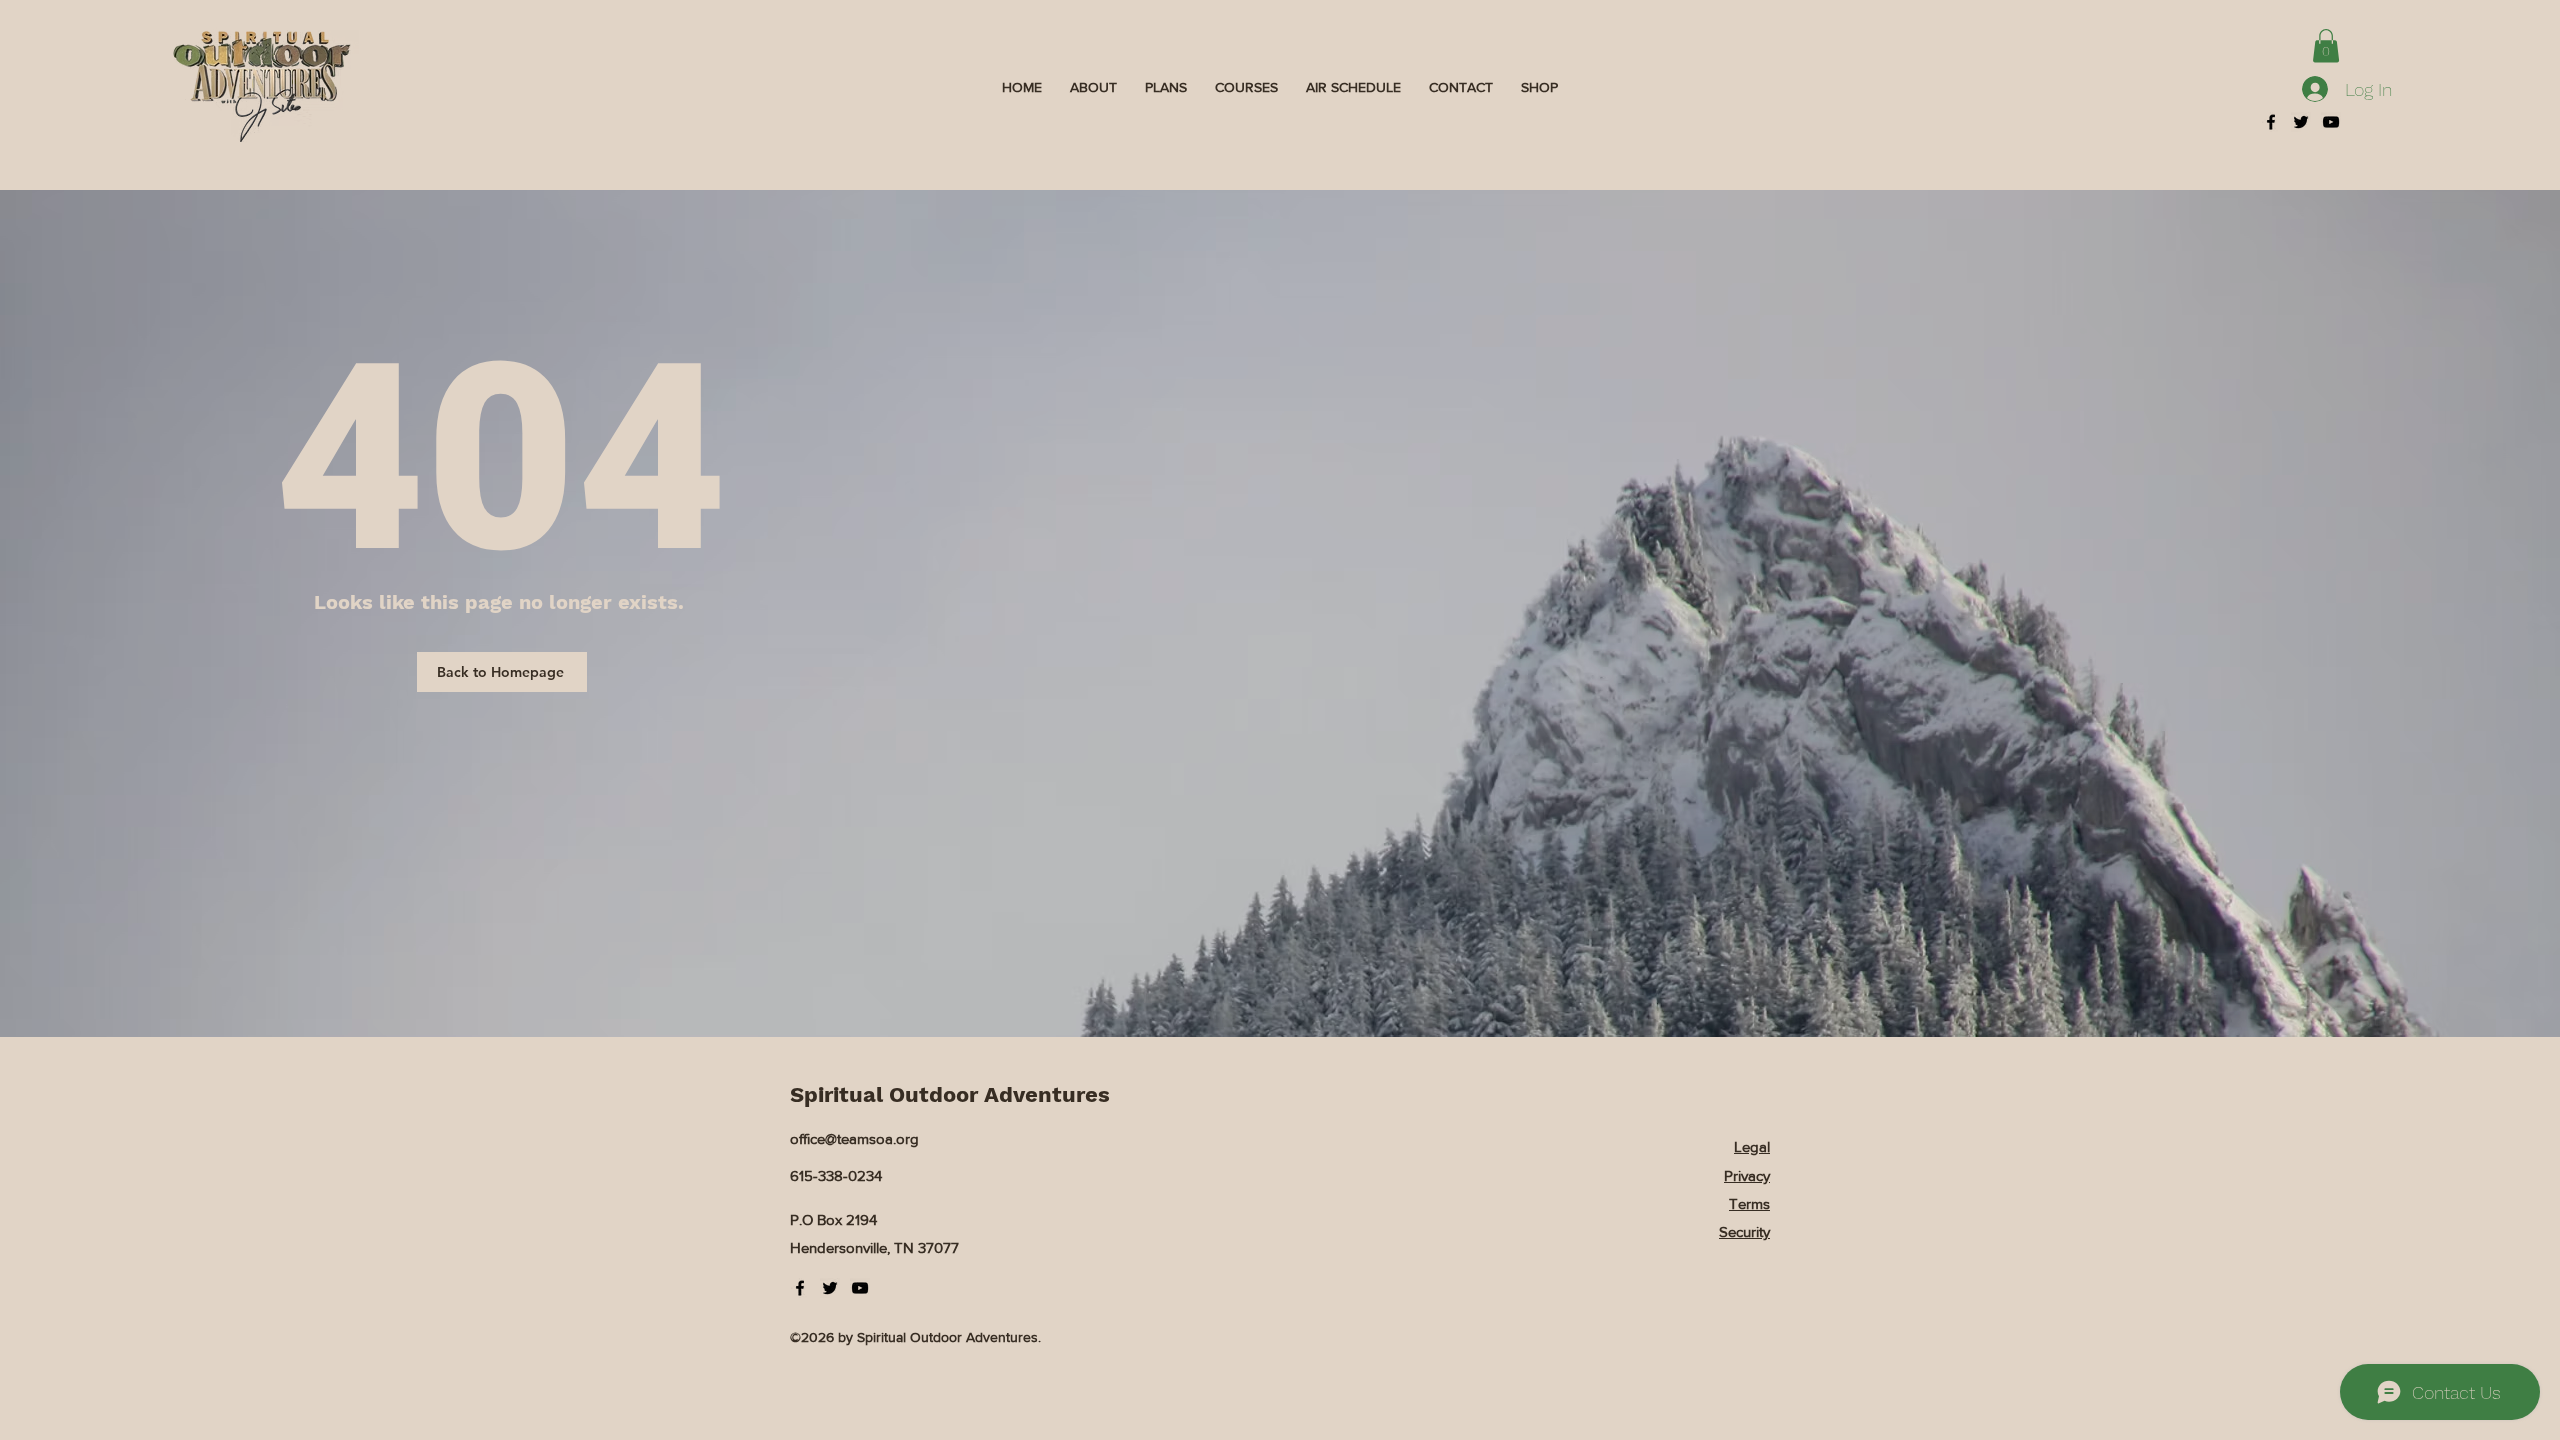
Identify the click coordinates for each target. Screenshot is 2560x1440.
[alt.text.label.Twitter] (2301, 122)
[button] (2326, 45)
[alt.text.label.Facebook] (2271, 122)
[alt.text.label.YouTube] (2331, 122)
